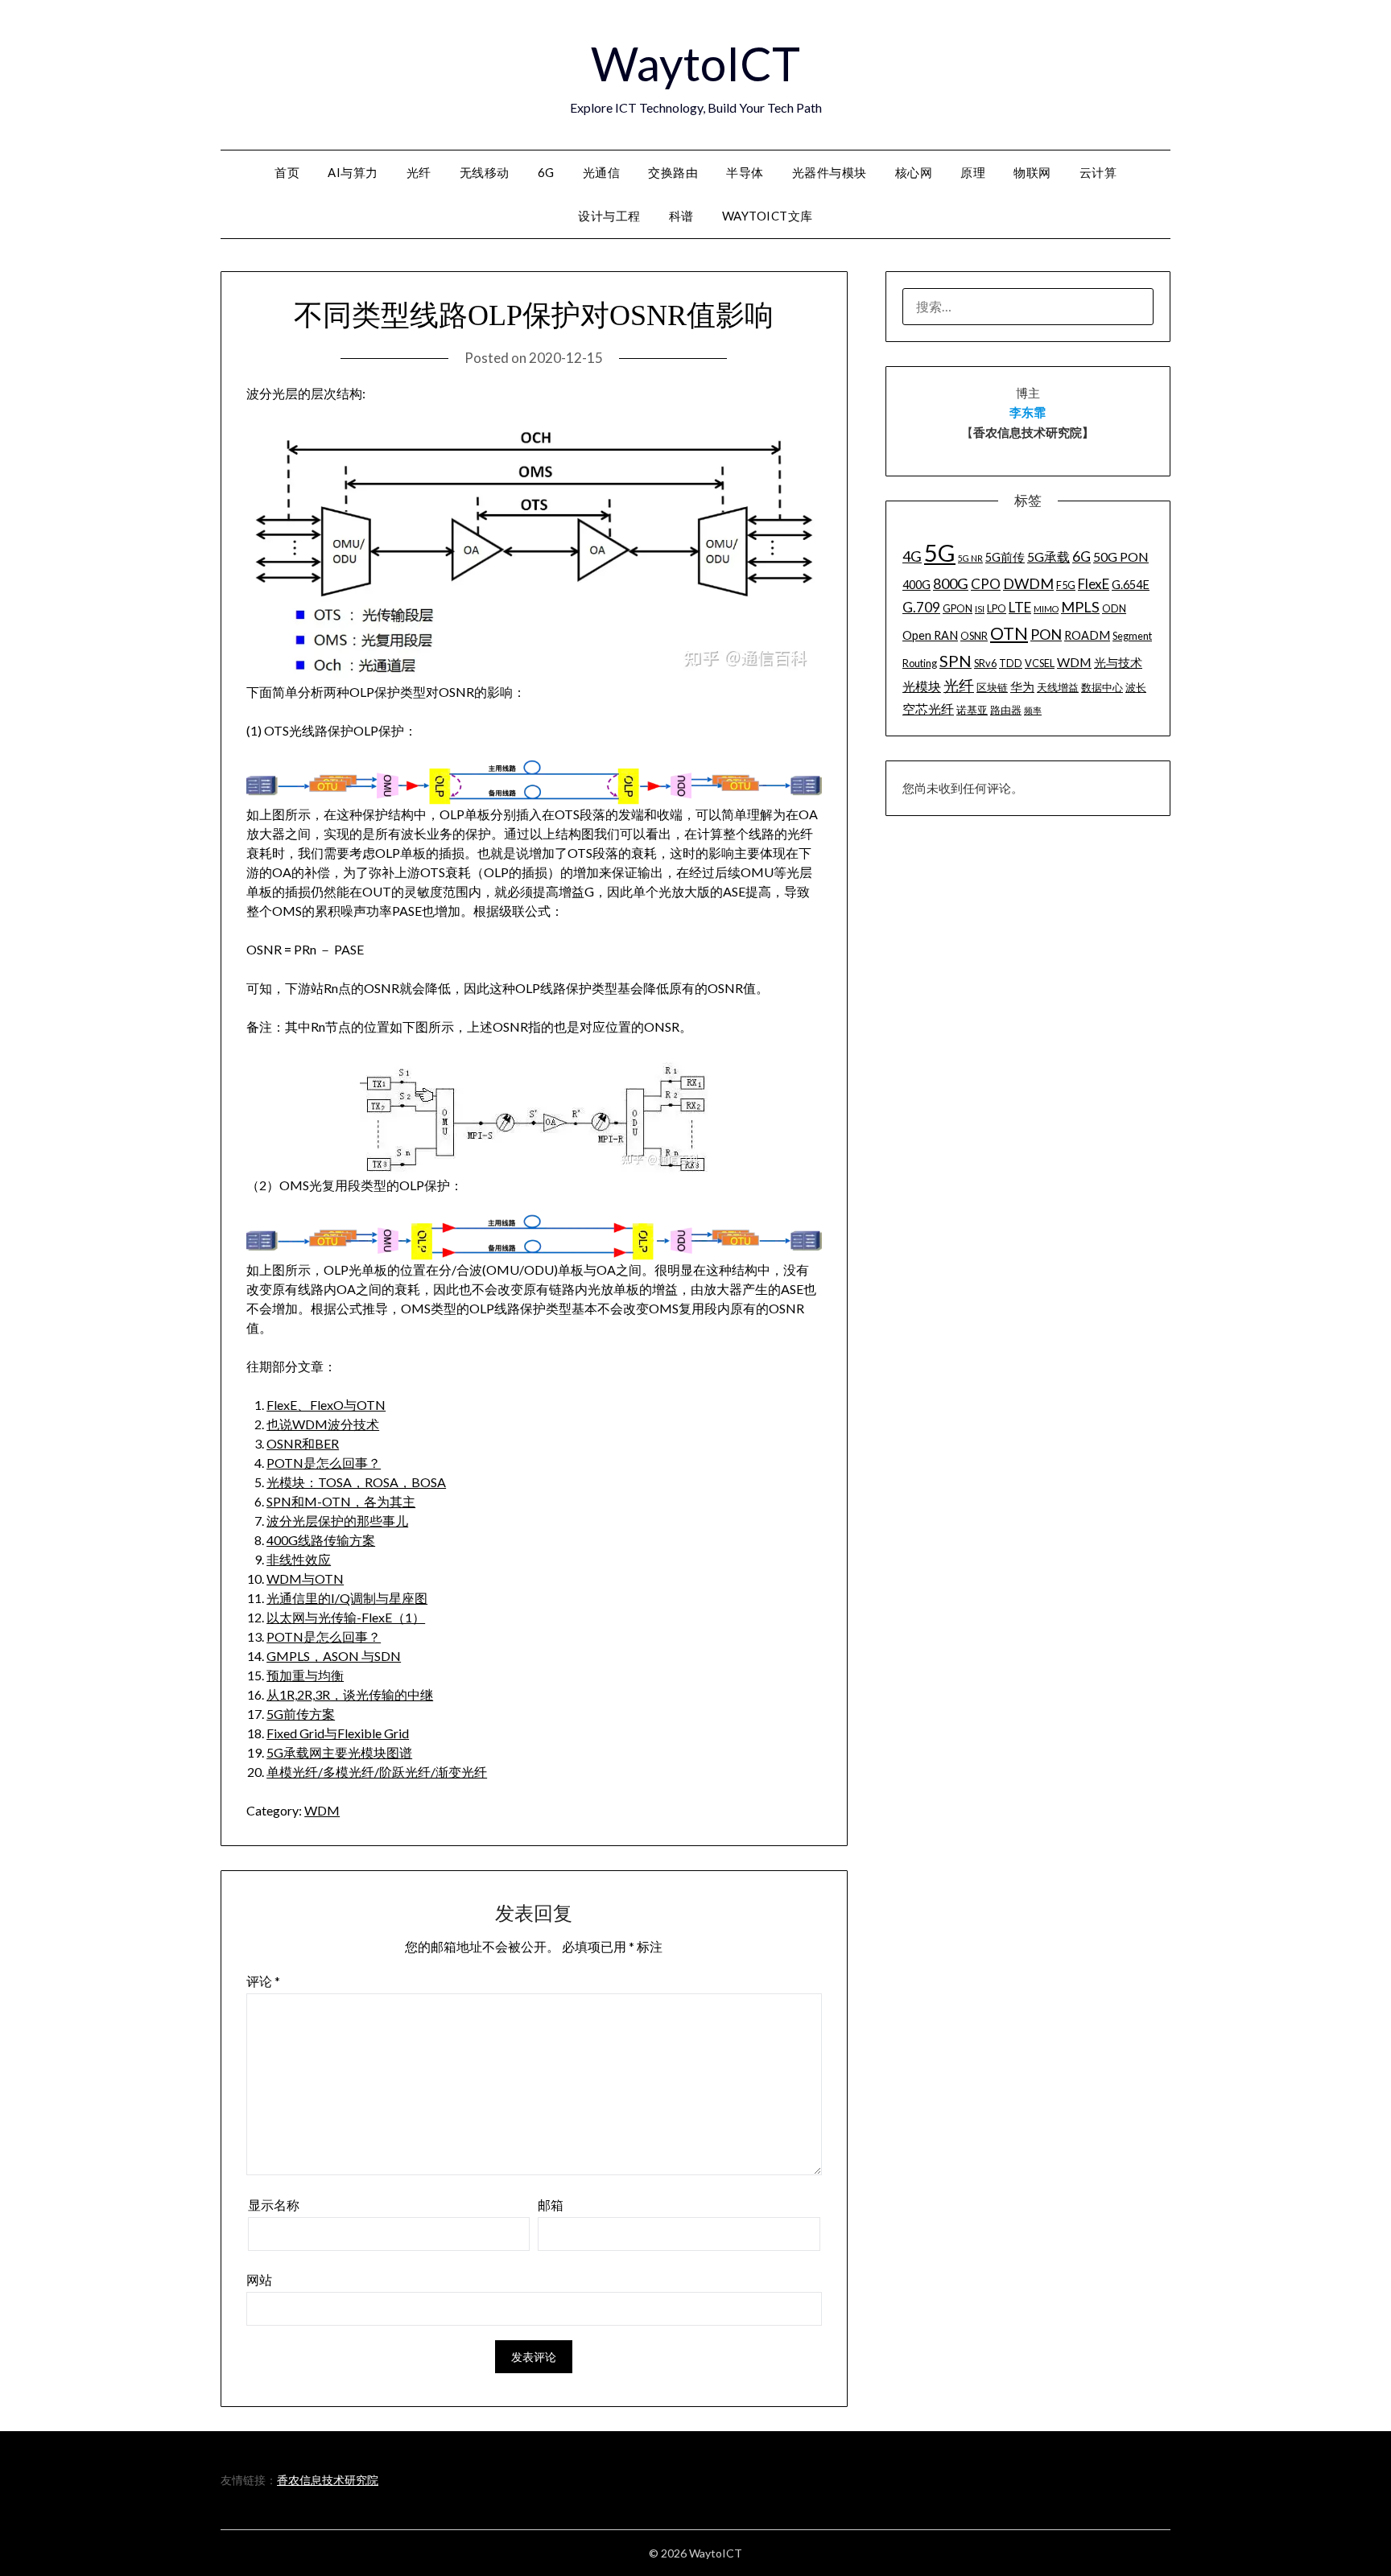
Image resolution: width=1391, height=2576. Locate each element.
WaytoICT (695, 63)
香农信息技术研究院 (328, 2480)
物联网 (1032, 172)
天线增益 (1058, 687)
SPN (956, 661)
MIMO (1046, 609)
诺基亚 (972, 710)
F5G (1066, 585)
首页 (287, 172)
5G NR (970, 558)
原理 (973, 172)
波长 (1136, 687)
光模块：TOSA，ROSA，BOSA (356, 1482)
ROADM (1087, 635)
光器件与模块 (830, 172)
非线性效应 (299, 1559)
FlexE (1094, 584)
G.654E (1131, 585)
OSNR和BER (303, 1443)
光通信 (602, 172)
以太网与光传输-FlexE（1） (346, 1617)
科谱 (681, 216)
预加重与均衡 (305, 1675)
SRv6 (985, 663)
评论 (263, 1981)
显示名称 (274, 2205)
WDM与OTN (305, 1579)
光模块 (922, 686)
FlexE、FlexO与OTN (326, 1405)
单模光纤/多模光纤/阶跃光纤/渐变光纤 (377, 1772)
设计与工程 (609, 216)
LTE (1020, 607)
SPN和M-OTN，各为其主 (341, 1501)
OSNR (974, 636)
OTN (1009, 633)
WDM (322, 1810)
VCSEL (1040, 663)
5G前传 (1005, 557)
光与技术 (1118, 663)
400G (916, 585)
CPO (986, 584)
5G (940, 552)
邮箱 (551, 2205)
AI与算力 (353, 172)
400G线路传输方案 (321, 1540)
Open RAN (930, 635)
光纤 (419, 172)
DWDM (1028, 583)
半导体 (745, 172)
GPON (958, 608)
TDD (1011, 663)
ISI (980, 609)
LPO (997, 608)
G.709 (921, 607)
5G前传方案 (301, 1714)
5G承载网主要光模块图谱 (339, 1752)
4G (912, 556)
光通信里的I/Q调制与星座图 (347, 1598)
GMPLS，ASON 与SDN (334, 1656)
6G (546, 172)
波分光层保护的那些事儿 (337, 1521)
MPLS (1080, 607)
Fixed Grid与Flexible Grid (338, 1733)
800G (951, 583)
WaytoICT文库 (768, 216)
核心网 (914, 172)
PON (1046, 634)
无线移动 (485, 172)
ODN (1114, 608)
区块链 (992, 687)
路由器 (1006, 710)
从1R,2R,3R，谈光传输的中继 (350, 1694)
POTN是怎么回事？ (324, 1463)
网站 (259, 2279)
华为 (1022, 687)
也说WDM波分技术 (323, 1424)
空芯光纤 (928, 709)
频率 (1033, 710)
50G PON (1121, 556)
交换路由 (673, 172)
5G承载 (1048, 556)
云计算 (1098, 172)
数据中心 (1102, 687)
